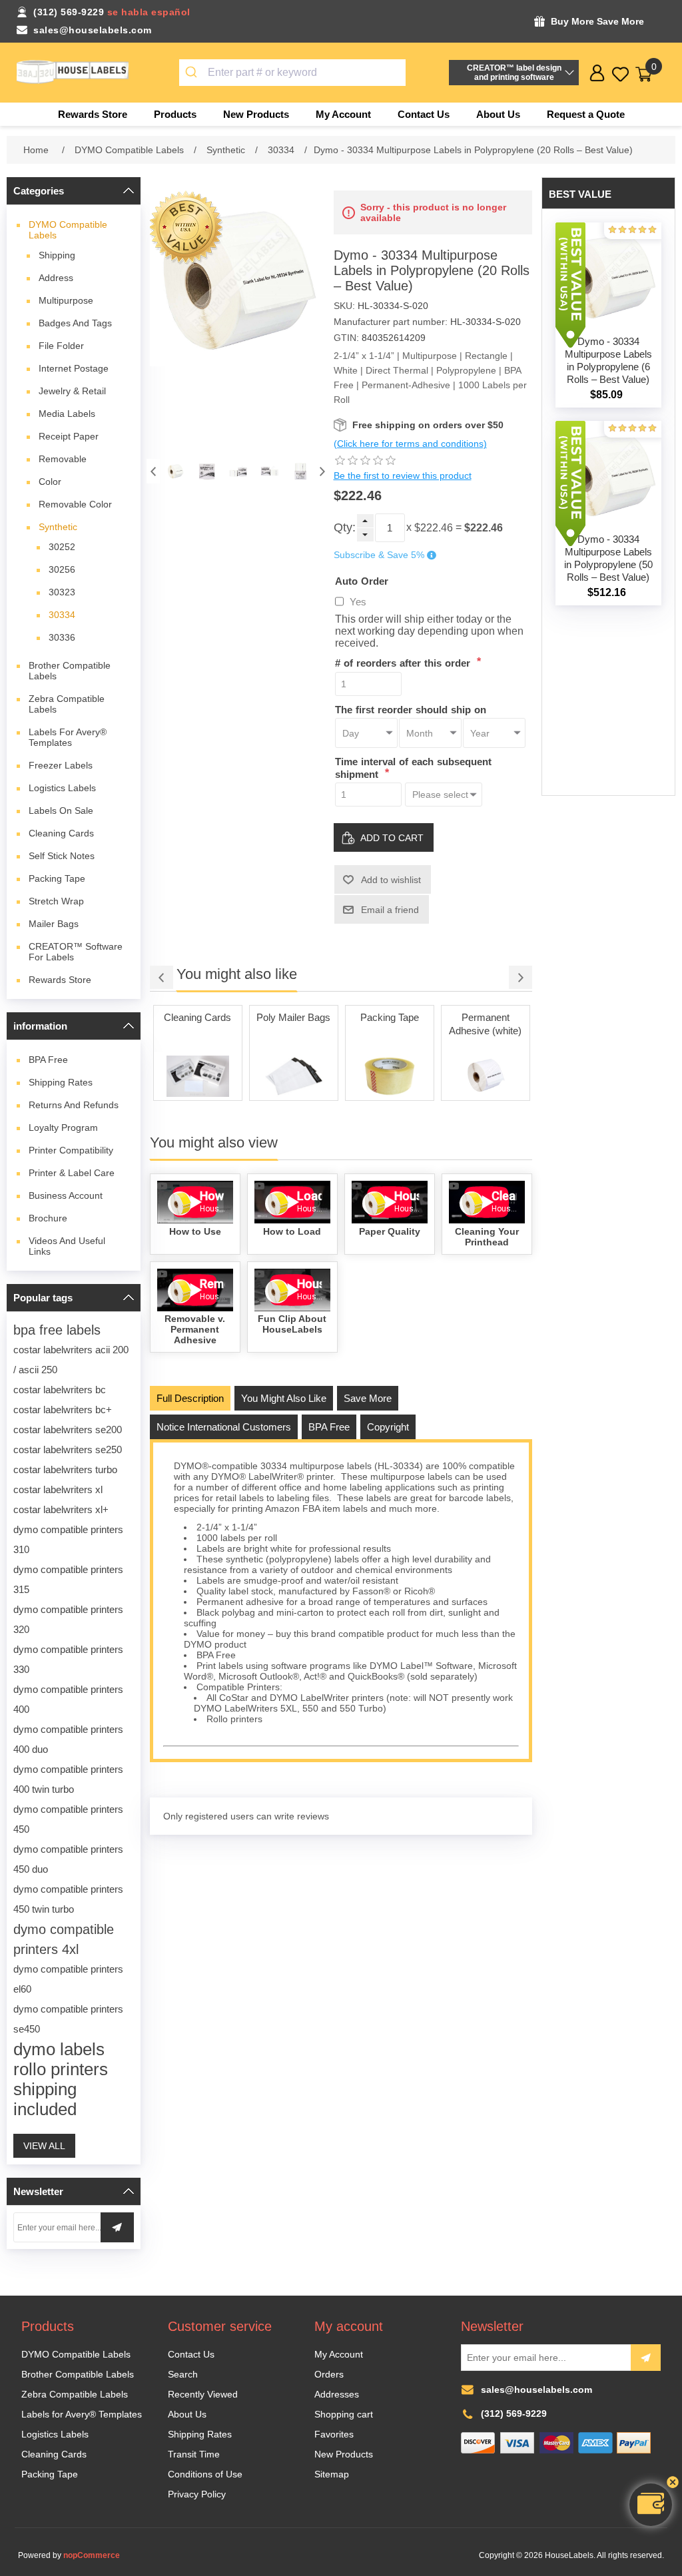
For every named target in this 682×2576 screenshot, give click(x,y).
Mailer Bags (54, 924)
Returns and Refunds (74, 1105)
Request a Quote (586, 114)
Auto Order (362, 580)
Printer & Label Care (72, 1173)
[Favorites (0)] (620, 74)
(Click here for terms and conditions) (410, 444)
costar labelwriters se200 (68, 1430)
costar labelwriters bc (60, 1390)
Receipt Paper (69, 436)
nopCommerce (92, 2555)
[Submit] (193, 73)
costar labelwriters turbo (65, 1469)
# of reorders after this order (404, 663)
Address (56, 278)
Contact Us (191, 2354)
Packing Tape (57, 878)
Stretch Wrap (56, 901)
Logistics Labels (62, 788)
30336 (62, 637)
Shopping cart (344, 2414)
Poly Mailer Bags (197, 1017)
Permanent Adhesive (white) (389, 1024)
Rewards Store (60, 980)
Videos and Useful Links (67, 1246)
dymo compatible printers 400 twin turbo (68, 1779)
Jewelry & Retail (72, 391)
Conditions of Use (205, 2474)
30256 (62, 569)
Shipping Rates (61, 1082)
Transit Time (194, 2454)
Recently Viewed (203, 2394)
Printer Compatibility (71, 1150)
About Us (187, 2414)
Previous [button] (153, 471)
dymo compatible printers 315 (68, 1579)
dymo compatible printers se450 (68, 2019)
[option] (175, 471)
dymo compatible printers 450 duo (68, 1859)
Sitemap (332, 2474)
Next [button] (322, 471)
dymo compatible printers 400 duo (68, 1739)
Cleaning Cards (61, 833)
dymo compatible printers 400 (68, 1699)
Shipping (57, 255)
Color (50, 482)
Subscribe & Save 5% (379, 555)
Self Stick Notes (62, 856)
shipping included (45, 2099)
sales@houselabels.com (93, 30)
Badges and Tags (75, 323)
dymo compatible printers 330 (68, 1659)
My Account (339, 2354)
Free (48, 1060)
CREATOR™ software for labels (76, 952)
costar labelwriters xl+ (61, 1509)
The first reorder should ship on (411, 709)
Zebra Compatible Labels (67, 704)
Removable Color (75, 504)
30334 (62, 615)
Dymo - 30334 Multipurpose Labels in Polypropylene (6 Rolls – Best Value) (608, 360)
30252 (62, 547)
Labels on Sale (61, 810)
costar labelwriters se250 (68, 1449)
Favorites (334, 2434)
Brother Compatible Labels (70, 671)
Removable (63, 459)
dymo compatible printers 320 (68, 1619)
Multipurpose (66, 300)
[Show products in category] (198, 1076)
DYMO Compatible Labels (68, 230)
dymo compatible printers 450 (68, 1819)
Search (183, 2374)
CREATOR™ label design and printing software (514, 73)
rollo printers (61, 2069)
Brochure (48, 1218)
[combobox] (293, 73)
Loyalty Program (63, 1127)
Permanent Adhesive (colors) (485, 1024)
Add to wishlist (391, 880)
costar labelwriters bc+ (63, 1410)
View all (44, 2146)
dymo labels (59, 2049)
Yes (358, 602)
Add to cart (392, 838)
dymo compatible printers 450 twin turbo (68, 1899)
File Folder (61, 346)
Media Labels (67, 414)
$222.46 (434, 528)
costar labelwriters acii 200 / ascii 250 (71, 1360)
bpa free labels (57, 1330)
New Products (344, 2454)
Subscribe (646, 2358)
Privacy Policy (197, 2494)
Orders (329, 2374)
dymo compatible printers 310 (68, 1539)
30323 (62, 592)
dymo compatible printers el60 (68, 1979)
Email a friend (390, 910)
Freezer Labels (61, 765)
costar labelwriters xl (58, 1489)
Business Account (66, 1195)
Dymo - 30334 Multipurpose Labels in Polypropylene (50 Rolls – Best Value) (608, 558)
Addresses (337, 2394)
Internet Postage (74, 368)
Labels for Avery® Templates (68, 737)
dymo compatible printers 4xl (64, 1939)
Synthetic (58, 527)
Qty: (345, 527)
